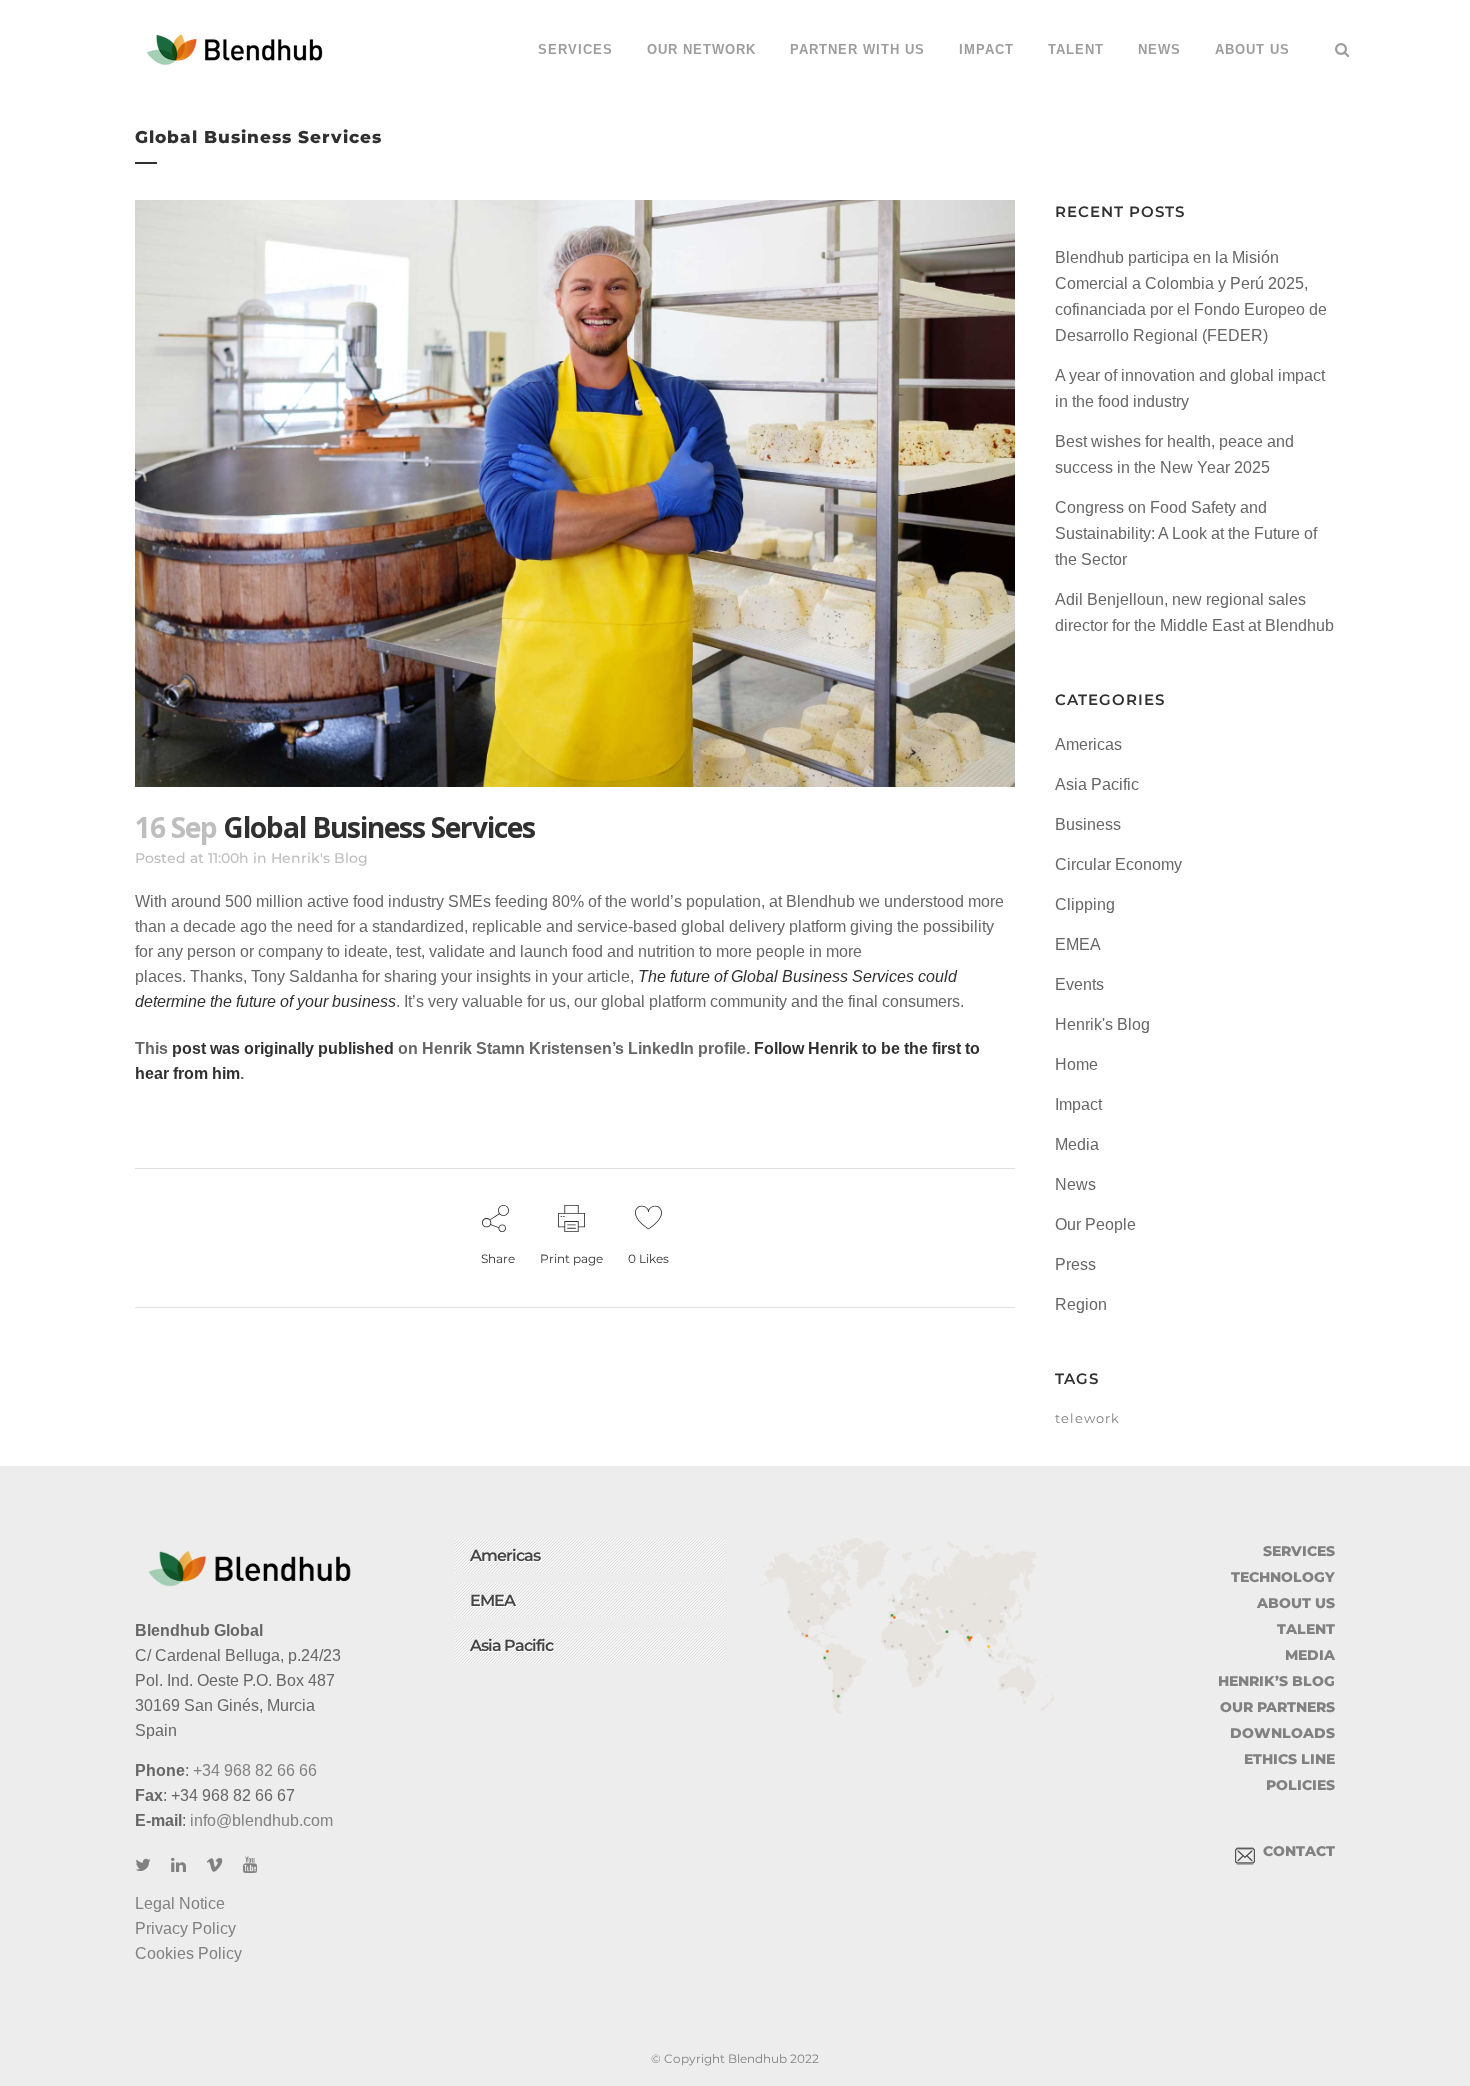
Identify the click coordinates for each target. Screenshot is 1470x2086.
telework (1087, 1418)
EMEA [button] (492, 1600)
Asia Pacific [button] (511, 1645)
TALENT (1306, 1629)
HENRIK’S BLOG (1276, 1681)
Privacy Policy (185, 1928)
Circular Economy (1118, 864)
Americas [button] (505, 1555)
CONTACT (1295, 1851)
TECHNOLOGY (1283, 1577)
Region (1081, 1304)
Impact (1078, 1104)
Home (1076, 1064)
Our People (1095, 1224)
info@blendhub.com (261, 1820)
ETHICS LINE (1289, 1759)
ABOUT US (1296, 1603)
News (1075, 1184)
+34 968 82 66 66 (255, 1770)
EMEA (1078, 944)
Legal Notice (180, 1903)
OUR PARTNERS (1277, 1707)
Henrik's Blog (319, 858)
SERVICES (1299, 1551)
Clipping (1085, 904)
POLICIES (1300, 1785)
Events (1079, 984)
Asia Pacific (1097, 784)
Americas (1088, 744)
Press (1075, 1264)
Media (1077, 1144)
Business (1088, 824)
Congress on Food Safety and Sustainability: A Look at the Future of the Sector (1186, 533)
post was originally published (283, 1048)
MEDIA (1310, 1655)
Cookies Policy (188, 1953)
